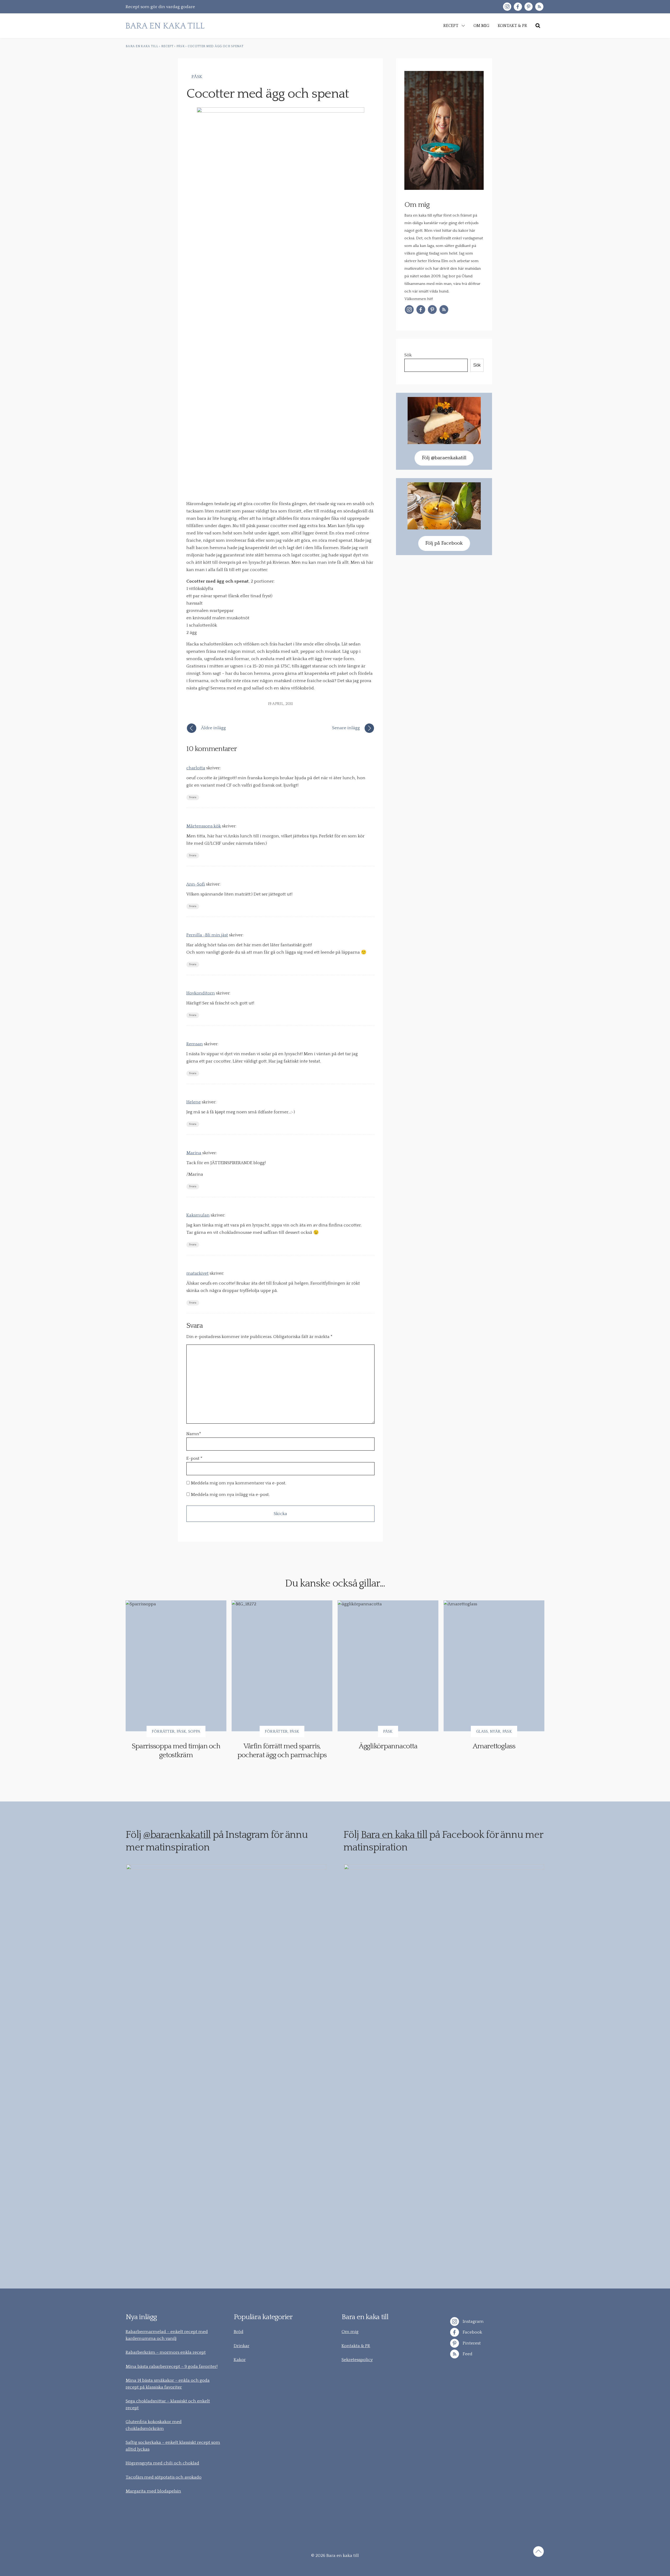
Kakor (240, 2360)
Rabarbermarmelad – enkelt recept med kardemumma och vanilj (167, 2335)
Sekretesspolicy (357, 2360)
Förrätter (163, 1731)
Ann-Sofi (196, 884)
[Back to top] (538, 2552)
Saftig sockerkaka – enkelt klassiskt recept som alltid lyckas (173, 2446)
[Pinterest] (529, 7)
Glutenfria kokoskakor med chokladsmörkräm (154, 2425)
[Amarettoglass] (494, 1666)
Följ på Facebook (444, 543)
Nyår (495, 1731)
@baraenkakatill (177, 1835)
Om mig (350, 2332)
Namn (194, 1434)
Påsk (197, 77)
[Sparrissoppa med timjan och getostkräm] (176, 1666)
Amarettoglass (494, 1746)
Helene (194, 1102)
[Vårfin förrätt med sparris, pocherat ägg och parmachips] (282, 1666)
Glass (482, 1731)
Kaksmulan (198, 1215)
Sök (408, 355)
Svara (193, 797)
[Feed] (539, 7)
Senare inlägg (346, 728)
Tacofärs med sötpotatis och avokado (164, 2477)
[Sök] (538, 26)
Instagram (473, 2321)
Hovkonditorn (201, 993)
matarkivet (197, 1273)
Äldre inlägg (213, 728)
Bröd (239, 2332)
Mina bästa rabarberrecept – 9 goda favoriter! (172, 2367)
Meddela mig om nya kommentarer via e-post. (238, 1483)
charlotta (196, 768)
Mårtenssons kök (204, 826)
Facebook (472, 2332)
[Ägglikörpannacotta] (388, 1666)
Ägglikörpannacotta (388, 1746)
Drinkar (242, 2346)
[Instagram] (507, 7)
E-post (193, 1458)
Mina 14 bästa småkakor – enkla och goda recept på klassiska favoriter (168, 2384)
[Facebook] (518, 7)
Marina (194, 1153)
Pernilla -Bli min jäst (207, 935)
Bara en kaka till (394, 1835)
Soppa (194, 1731)
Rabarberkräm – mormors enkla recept (166, 2352)
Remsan (195, 1044)
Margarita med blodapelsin (153, 2491)
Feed (467, 2354)
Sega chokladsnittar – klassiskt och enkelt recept (168, 2404)
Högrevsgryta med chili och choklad (162, 2463)
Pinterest (471, 2343)
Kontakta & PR (356, 2346)
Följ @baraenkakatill (444, 458)
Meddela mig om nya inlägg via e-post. (230, 1495)
